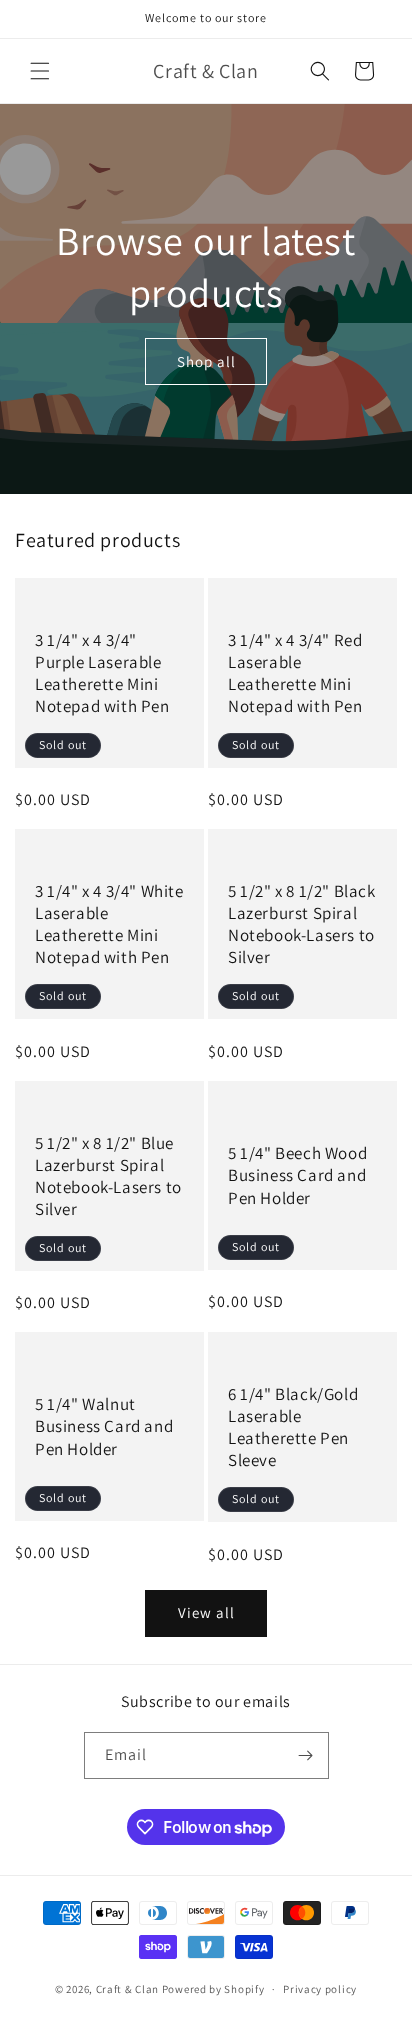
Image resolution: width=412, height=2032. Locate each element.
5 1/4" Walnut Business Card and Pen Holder (104, 1426)
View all (206, 1612)
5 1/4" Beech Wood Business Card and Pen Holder (297, 1175)
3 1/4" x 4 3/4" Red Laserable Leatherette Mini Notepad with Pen (295, 673)
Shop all (206, 360)
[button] (40, 71)
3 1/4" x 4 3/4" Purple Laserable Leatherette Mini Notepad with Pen (102, 673)
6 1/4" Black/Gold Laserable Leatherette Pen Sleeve (293, 1427)
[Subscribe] (306, 1755)
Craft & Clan (127, 1989)
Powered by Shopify (213, 1989)
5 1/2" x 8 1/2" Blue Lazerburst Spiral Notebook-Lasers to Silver (108, 1176)
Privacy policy (320, 1989)
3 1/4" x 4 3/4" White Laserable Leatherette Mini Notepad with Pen (109, 924)
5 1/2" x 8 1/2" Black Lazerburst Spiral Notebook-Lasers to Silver (302, 924)
